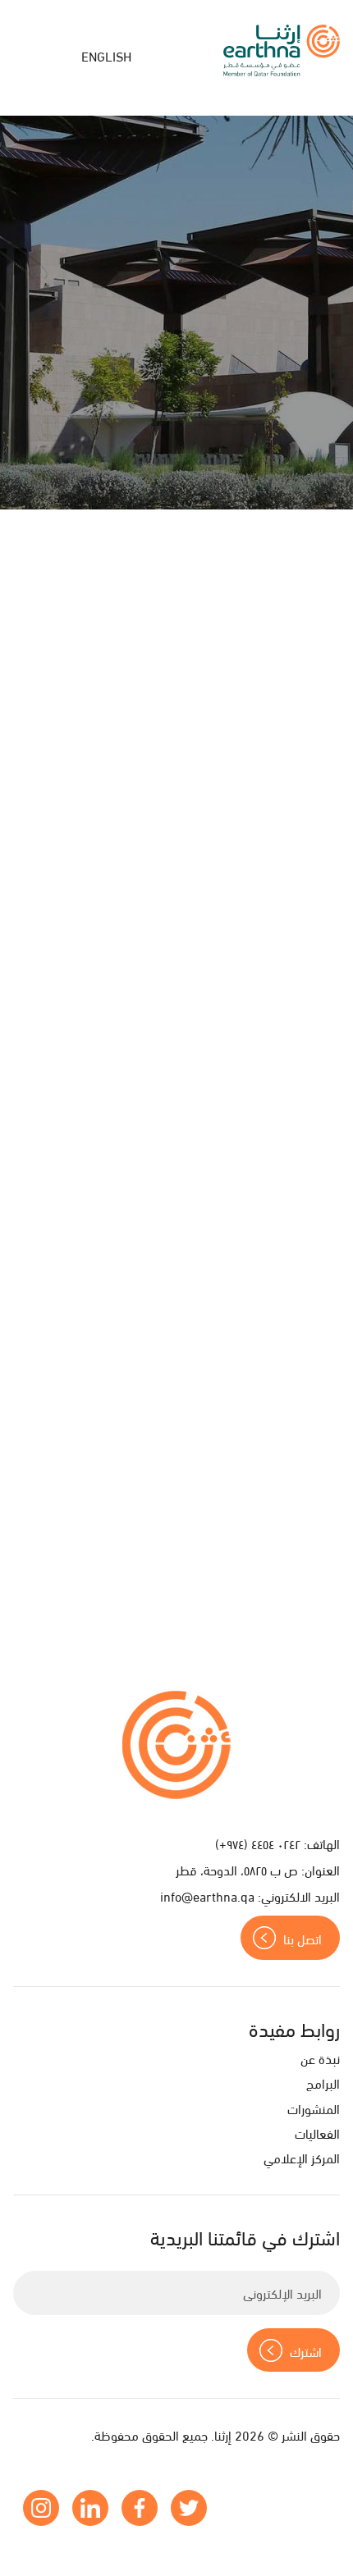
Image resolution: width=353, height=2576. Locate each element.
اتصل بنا (303, 1938)
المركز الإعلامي (302, 2157)
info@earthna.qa (207, 1895)
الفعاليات (317, 2133)
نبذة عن (320, 2058)
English (106, 55)
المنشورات (314, 2108)
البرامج (323, 2083)
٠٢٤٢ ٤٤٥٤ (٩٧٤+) (258, 1843)
